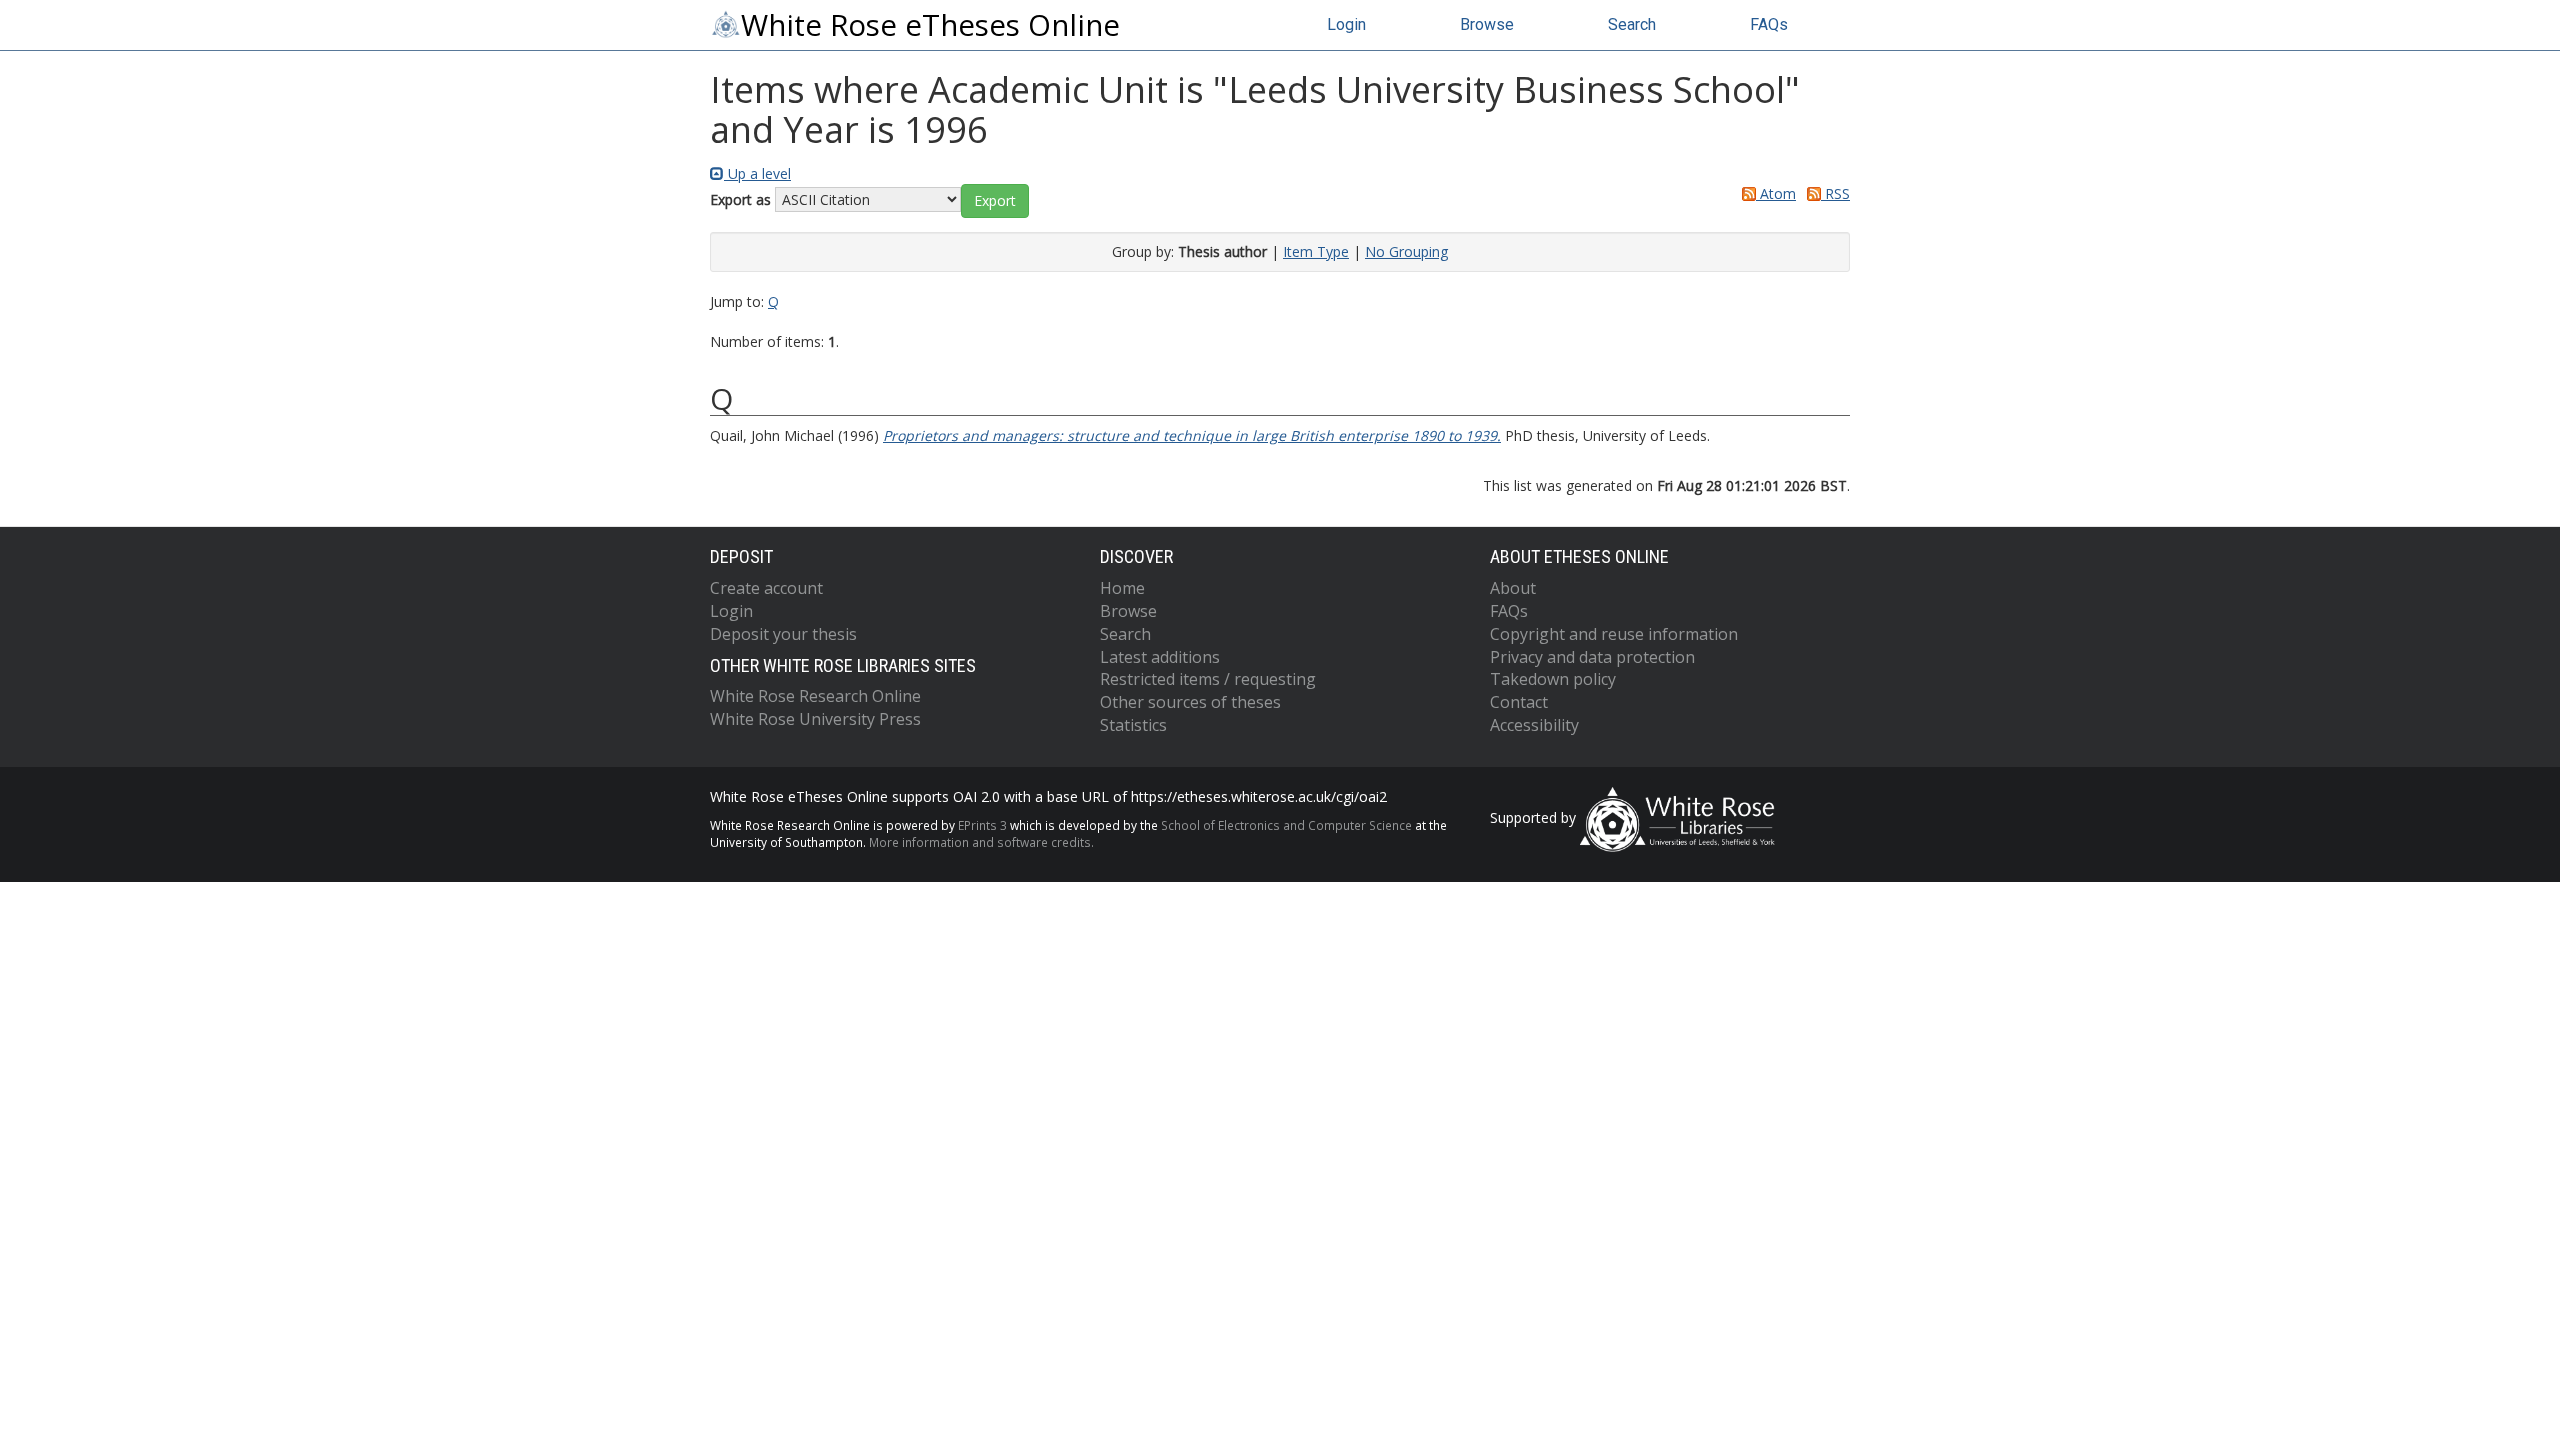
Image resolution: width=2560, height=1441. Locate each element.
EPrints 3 (982, 825)
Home (1122, 588)
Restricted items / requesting (1208, 679)
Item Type (1316, 251)
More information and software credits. (981, 842)
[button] (995, 201)
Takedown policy (1553, 679)
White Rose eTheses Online (930, 25)
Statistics (1133, 725)
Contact (1519, 702)
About (1513, 588)
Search (1632, 24)
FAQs (1769, 24)
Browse (1487, 24)
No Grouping (1406, 251)
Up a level (757, 173)
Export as (740, 199)
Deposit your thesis (783, 634)
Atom (1776, 193)
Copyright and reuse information (1614, 634)
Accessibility (1534, 725)
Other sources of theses (1190, 702)
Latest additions (1160, 657)
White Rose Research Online (815, 696)
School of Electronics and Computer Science (1286, 825)
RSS (1835, 193)
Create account (766, 588)
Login (1346, 24)
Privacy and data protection (1592, 657)
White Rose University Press (815, 719)
